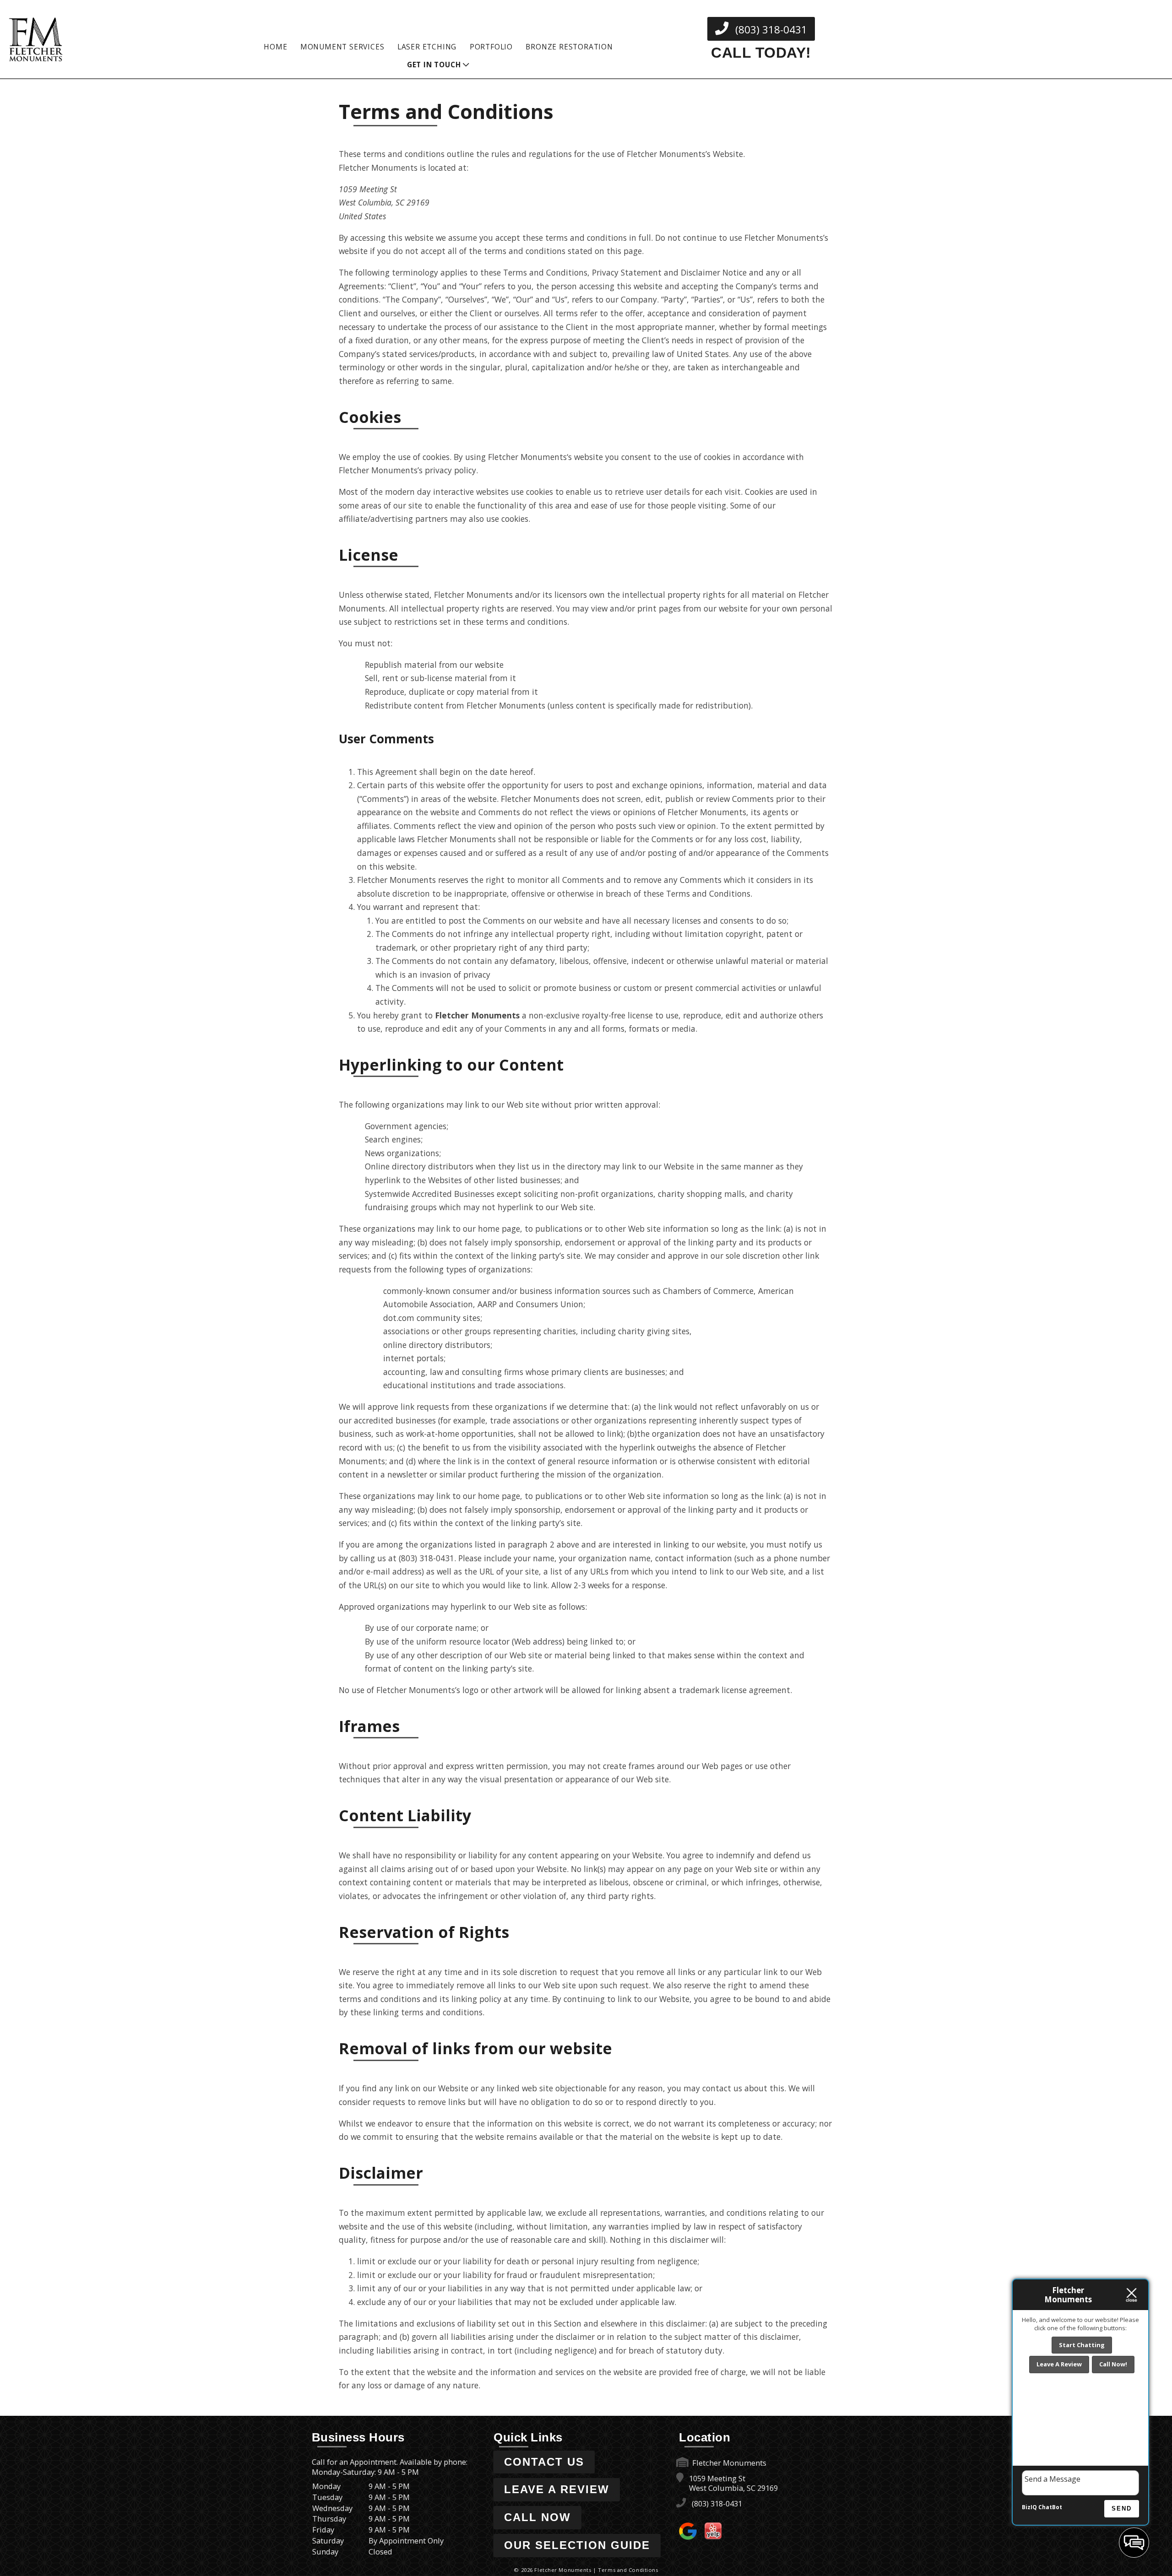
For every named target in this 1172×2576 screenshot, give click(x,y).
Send (1122, 2508)
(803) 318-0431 (770, 30)
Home (275, 47)
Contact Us (544, 2462)
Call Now (537, 2517)
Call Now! (1113, 2364)
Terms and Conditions (628, 2570)
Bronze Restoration (569, 47)
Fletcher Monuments (527, 457)
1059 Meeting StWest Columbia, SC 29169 (732, 2483)
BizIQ (1029, 2507)
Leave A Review (557, 2489)
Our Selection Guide (577, 2545)
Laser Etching (427, 47)
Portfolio (491, 47)
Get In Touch (434, 65)
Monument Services (342, 47)
